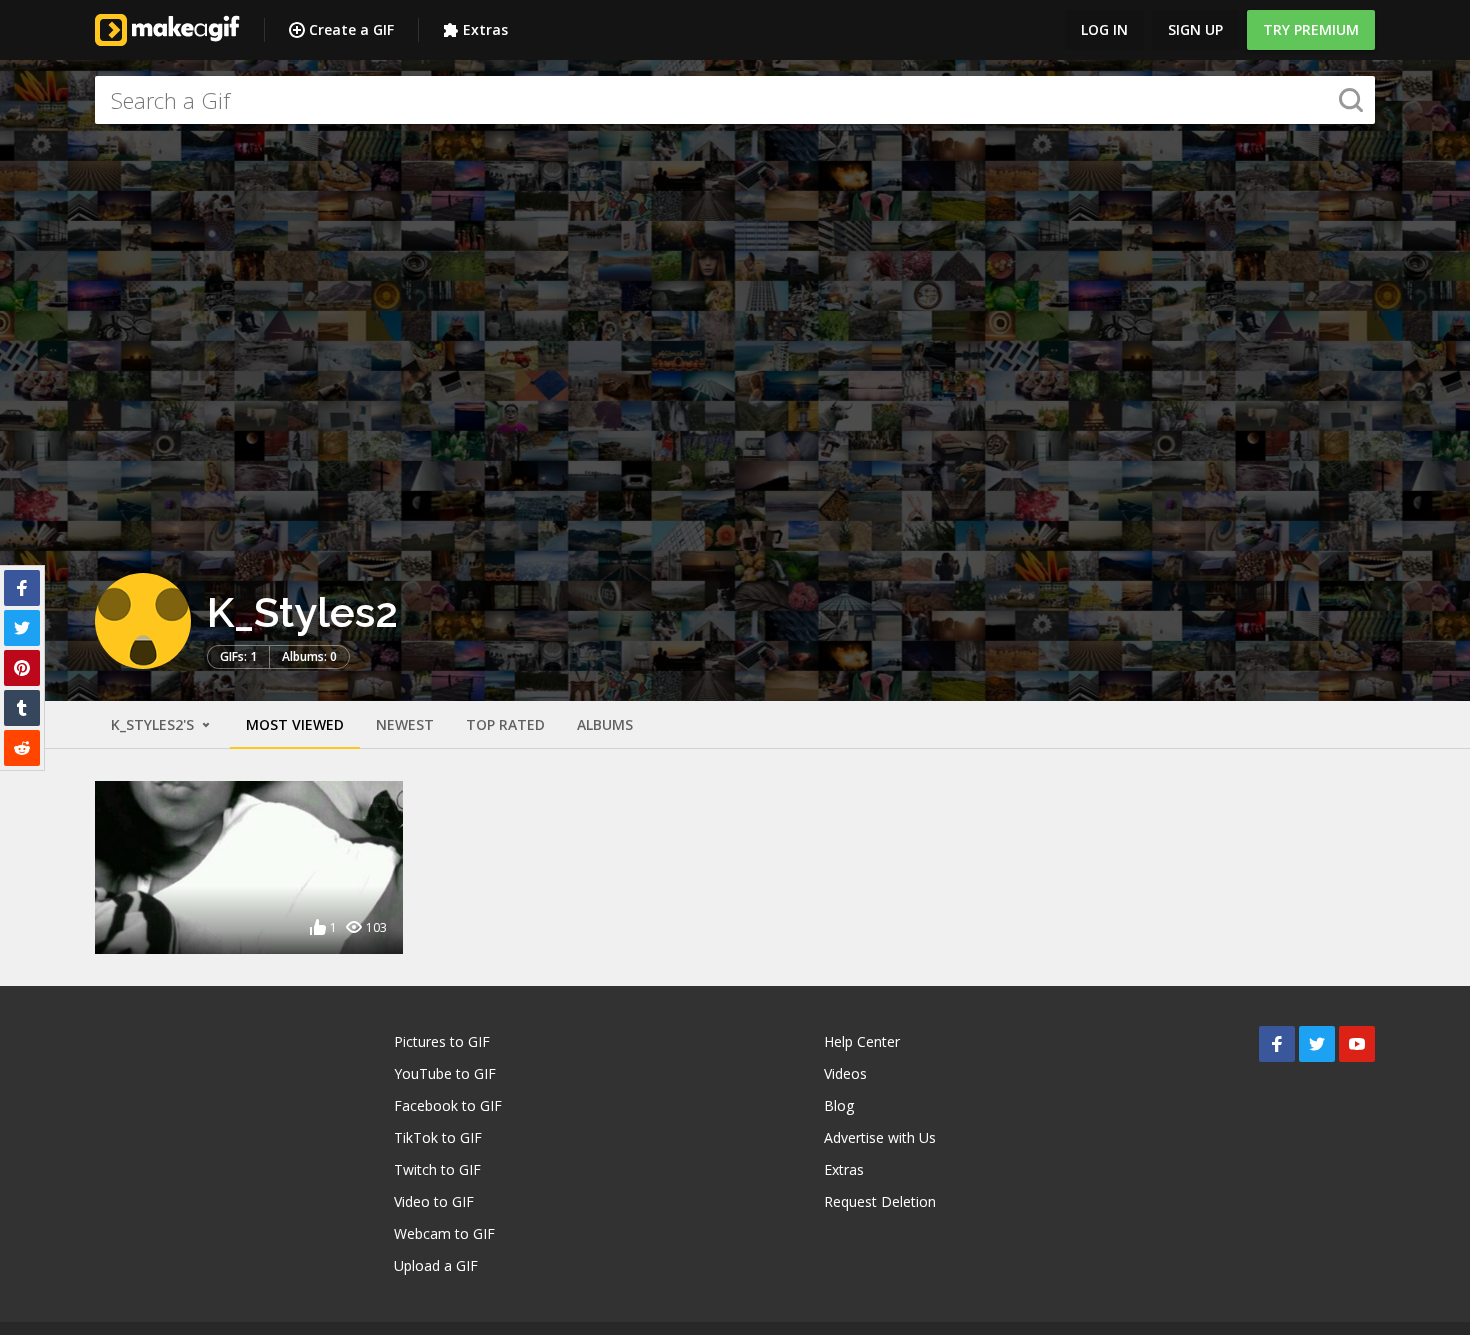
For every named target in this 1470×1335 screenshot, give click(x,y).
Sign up (1195, 29)
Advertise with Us (880, 1137)
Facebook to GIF (448, 1105)
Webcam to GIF (444, 1233)
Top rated (505, 724)
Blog (839, 1105)
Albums (605, 724)
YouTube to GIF (445, 1073)
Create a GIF (351, 29)
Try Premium (1311, 29)
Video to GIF (434, 1201)
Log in (1104, 29)
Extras (485, 29)
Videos (845, 1073)
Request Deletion (880, 1201)
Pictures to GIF (442, 1041)
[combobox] (735, 100)
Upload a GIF (436, 1265)
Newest (405, 724)
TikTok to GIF (438, 1137)
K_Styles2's (154, 724)
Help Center (862, 1041)
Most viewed (295, 724)
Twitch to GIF (437, 1169)
